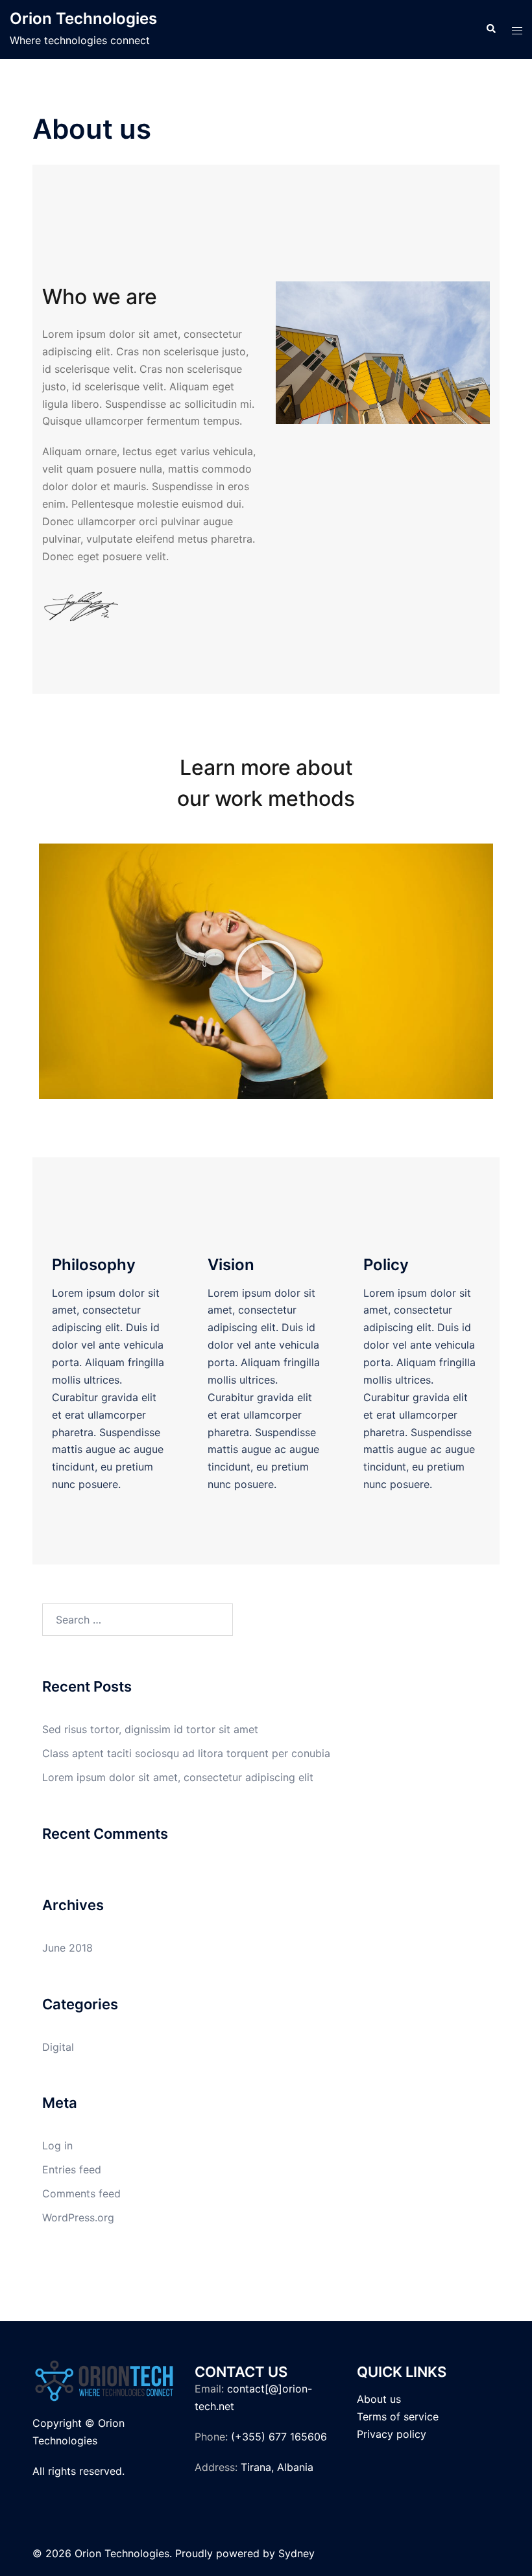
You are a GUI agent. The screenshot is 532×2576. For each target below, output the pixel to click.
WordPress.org (78, 2217)
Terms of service (398, 2416)
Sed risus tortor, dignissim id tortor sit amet (150, 1729)
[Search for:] (138, 1620)
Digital (58, 2047)
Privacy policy (392, 2434)
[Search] (490, 29)
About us (379, 2399)
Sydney (296, 2553)
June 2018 (67, 1948)
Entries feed (72, 2169)
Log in (57, 2145)
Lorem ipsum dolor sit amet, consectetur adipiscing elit (178, 1777)
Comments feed (81, 2193)
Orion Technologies (83, 18)
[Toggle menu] (517, 30)
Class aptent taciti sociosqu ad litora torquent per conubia (186, 1753)
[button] (266, 971)
